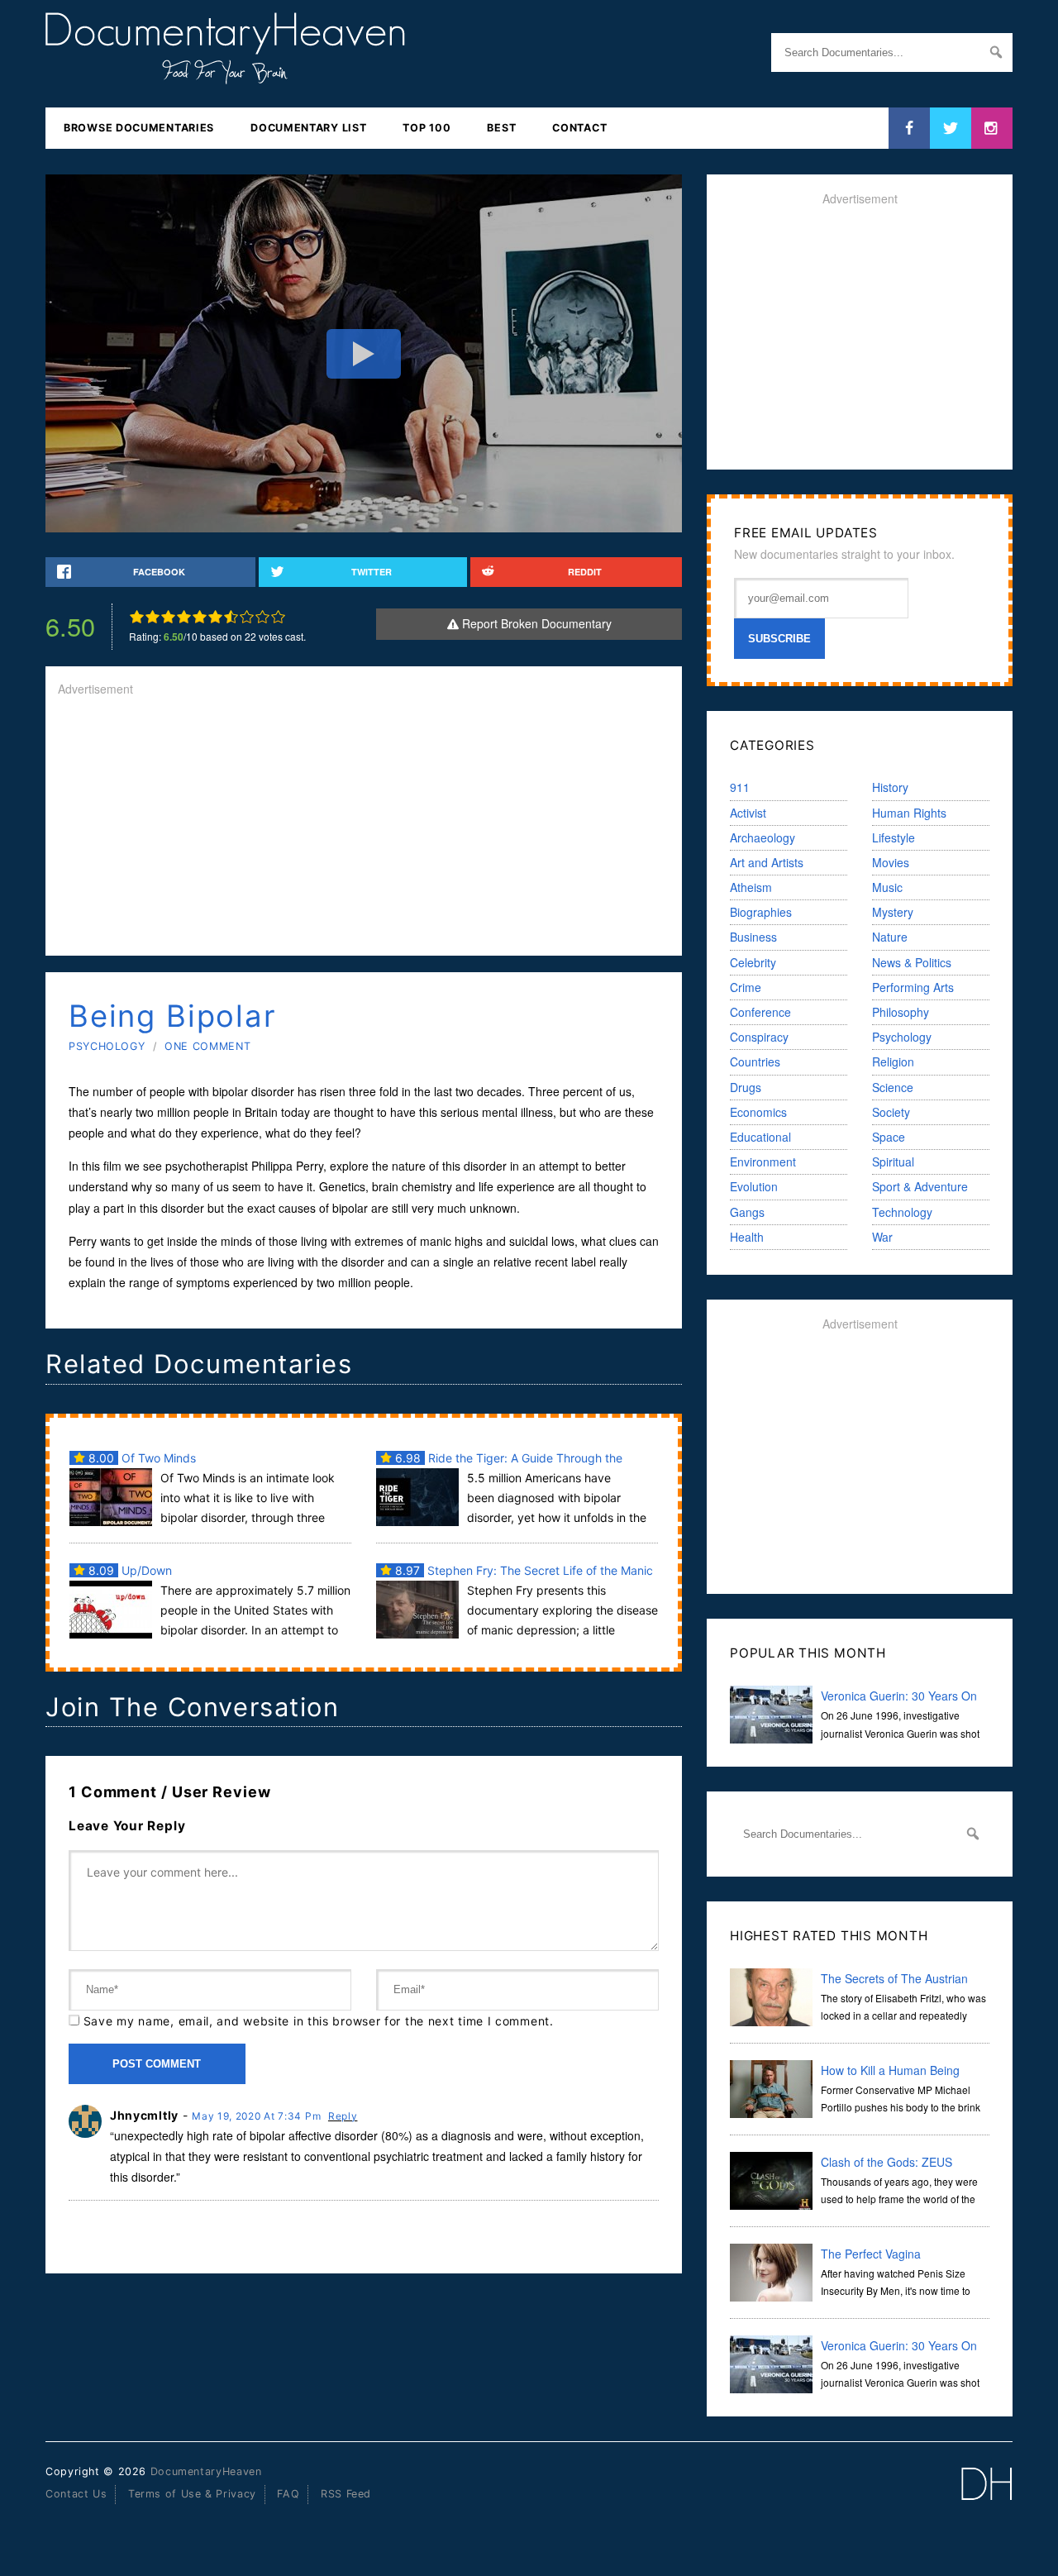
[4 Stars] (184, 617)
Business (753, 937)
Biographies (761, 912)
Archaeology (763, 837)
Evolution (754, 1186)
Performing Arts (913, 987)
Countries (755, 1061)
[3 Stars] (168, 617)
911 (740, 787)
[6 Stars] (215, 617)
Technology (902, 1212)
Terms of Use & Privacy (192, 2494)
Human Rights (909, 813)
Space (889, 1137)
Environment (763, 1162)
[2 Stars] (153, 617)
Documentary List (308, 128)
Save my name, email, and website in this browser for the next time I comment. (319, 2021)
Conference (760, 1012)
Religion (893, 1061)
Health (747, 1237)
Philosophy (901, 1012)
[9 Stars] (262, 617)
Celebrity (753, 962)
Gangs (747, 1212)
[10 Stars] (278, 617)
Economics (758, 1112)
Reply (343, 2116)
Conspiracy (759, 1037)
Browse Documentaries (139, 128)
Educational (760, 1137)
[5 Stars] (200, 617)
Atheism (751, 887)
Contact (579, 128)
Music (887, 887)
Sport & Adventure (920, 1186)
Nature (890, 937)
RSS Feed (346, 2494)
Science (893, 1087)
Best (501, 128)
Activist (748, 813)
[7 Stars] (231, 617)
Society (891, 1112)
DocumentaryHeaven (206, 2471)
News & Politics (912, 962)
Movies (891, 862)
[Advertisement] (364, 828)
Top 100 (427, 128)
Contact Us (76, 2494)
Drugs (746, 1087)
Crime (746, 987)
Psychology (107, 1046)
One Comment (207, 1046)
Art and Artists (767, 862)
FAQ (288, 2494)
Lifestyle (894, 837)
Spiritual (893, 1162)
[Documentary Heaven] (225, 74)
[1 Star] (137, 617)
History (890, 787)
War (882, 1237)
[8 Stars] (247, 617)
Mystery (893, 912)
